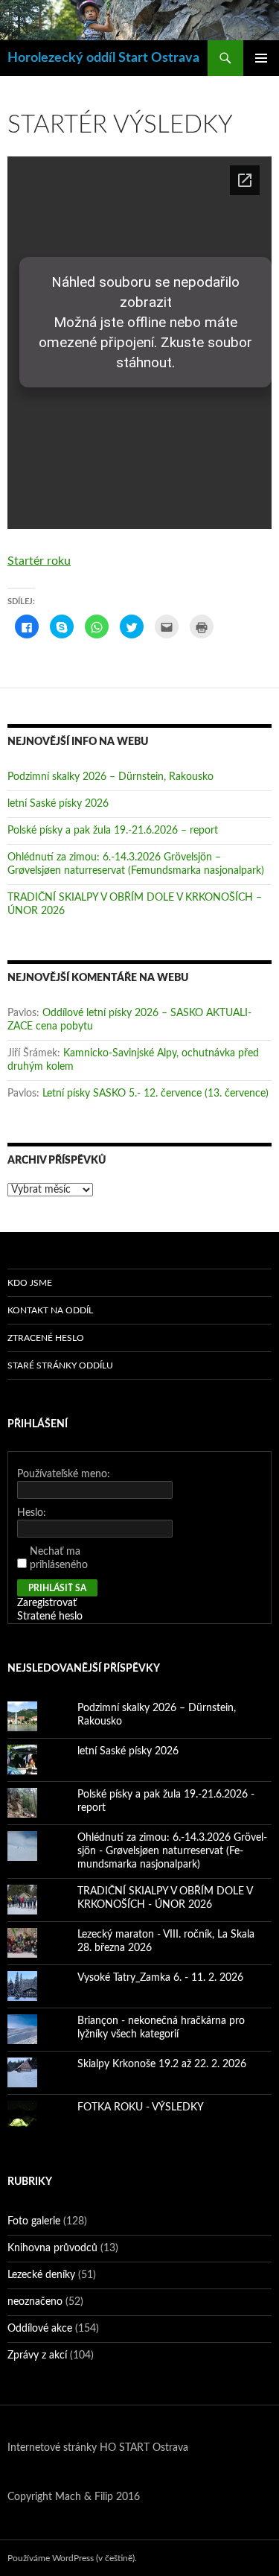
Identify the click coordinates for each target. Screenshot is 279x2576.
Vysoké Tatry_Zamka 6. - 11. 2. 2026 (160, 1978)
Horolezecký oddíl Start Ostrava (103, 58)
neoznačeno (35, 2302)
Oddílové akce (40, 2329)
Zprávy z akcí (37, 2355)
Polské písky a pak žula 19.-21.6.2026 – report (113, 831)
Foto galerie (34, 2221)
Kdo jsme (30, 1283)
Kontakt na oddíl (50, 1310)
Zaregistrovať (47, 1603)
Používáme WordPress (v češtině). (72, 2558)
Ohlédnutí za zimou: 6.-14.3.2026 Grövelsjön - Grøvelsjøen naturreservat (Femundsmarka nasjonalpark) (172, 1851)
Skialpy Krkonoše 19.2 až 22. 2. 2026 (162, 2064)
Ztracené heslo (46, 1338)
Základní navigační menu (261, 58)
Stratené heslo (50, 1617)
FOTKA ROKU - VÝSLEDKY (141, 2107)
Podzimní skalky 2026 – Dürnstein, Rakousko (110, 777)
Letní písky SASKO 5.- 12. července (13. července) (155, 1094)
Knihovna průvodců (52, 2248)
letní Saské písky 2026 (58, 804)
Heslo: (32, 1513)
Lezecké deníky (41, 2275)
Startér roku (39, 561)
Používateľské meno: (64, 1474)
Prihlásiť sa (57, 1588)
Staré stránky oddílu (60, 1365)
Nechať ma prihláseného (59, 1558)
